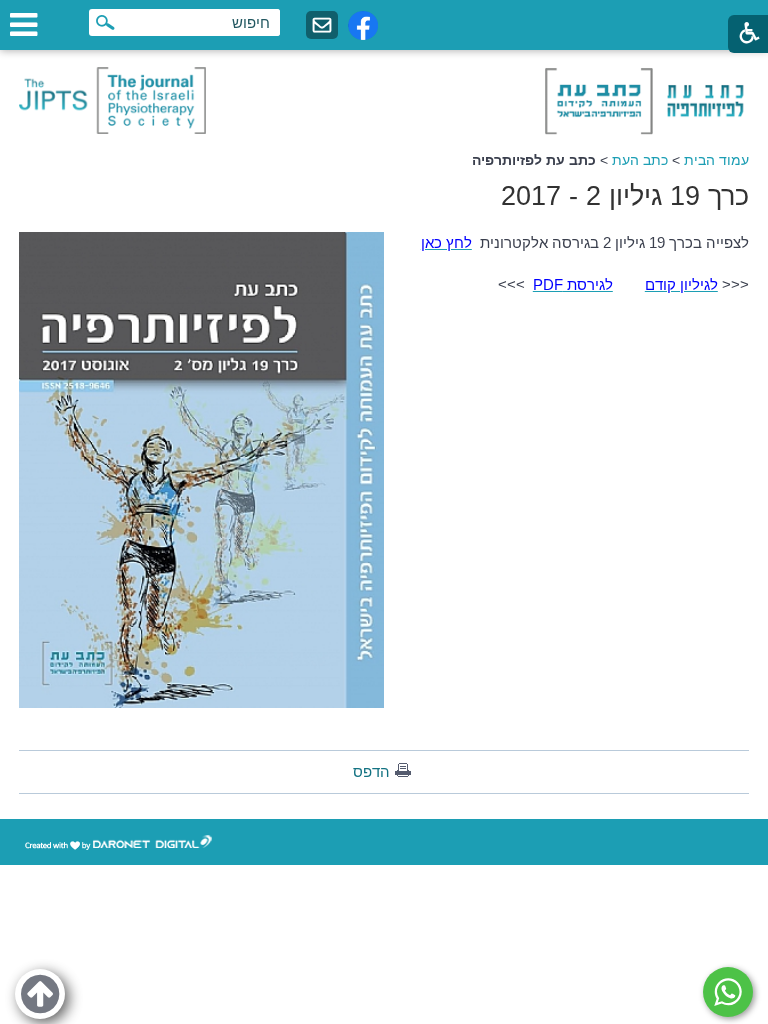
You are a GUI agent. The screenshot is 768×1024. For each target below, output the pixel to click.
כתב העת (640, 160)
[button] (40, 994)
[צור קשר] (322, 25)
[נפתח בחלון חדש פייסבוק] (363, 25)
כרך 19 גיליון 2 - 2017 (625, 196)
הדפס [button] (371, 771)
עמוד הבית (716, 160)
